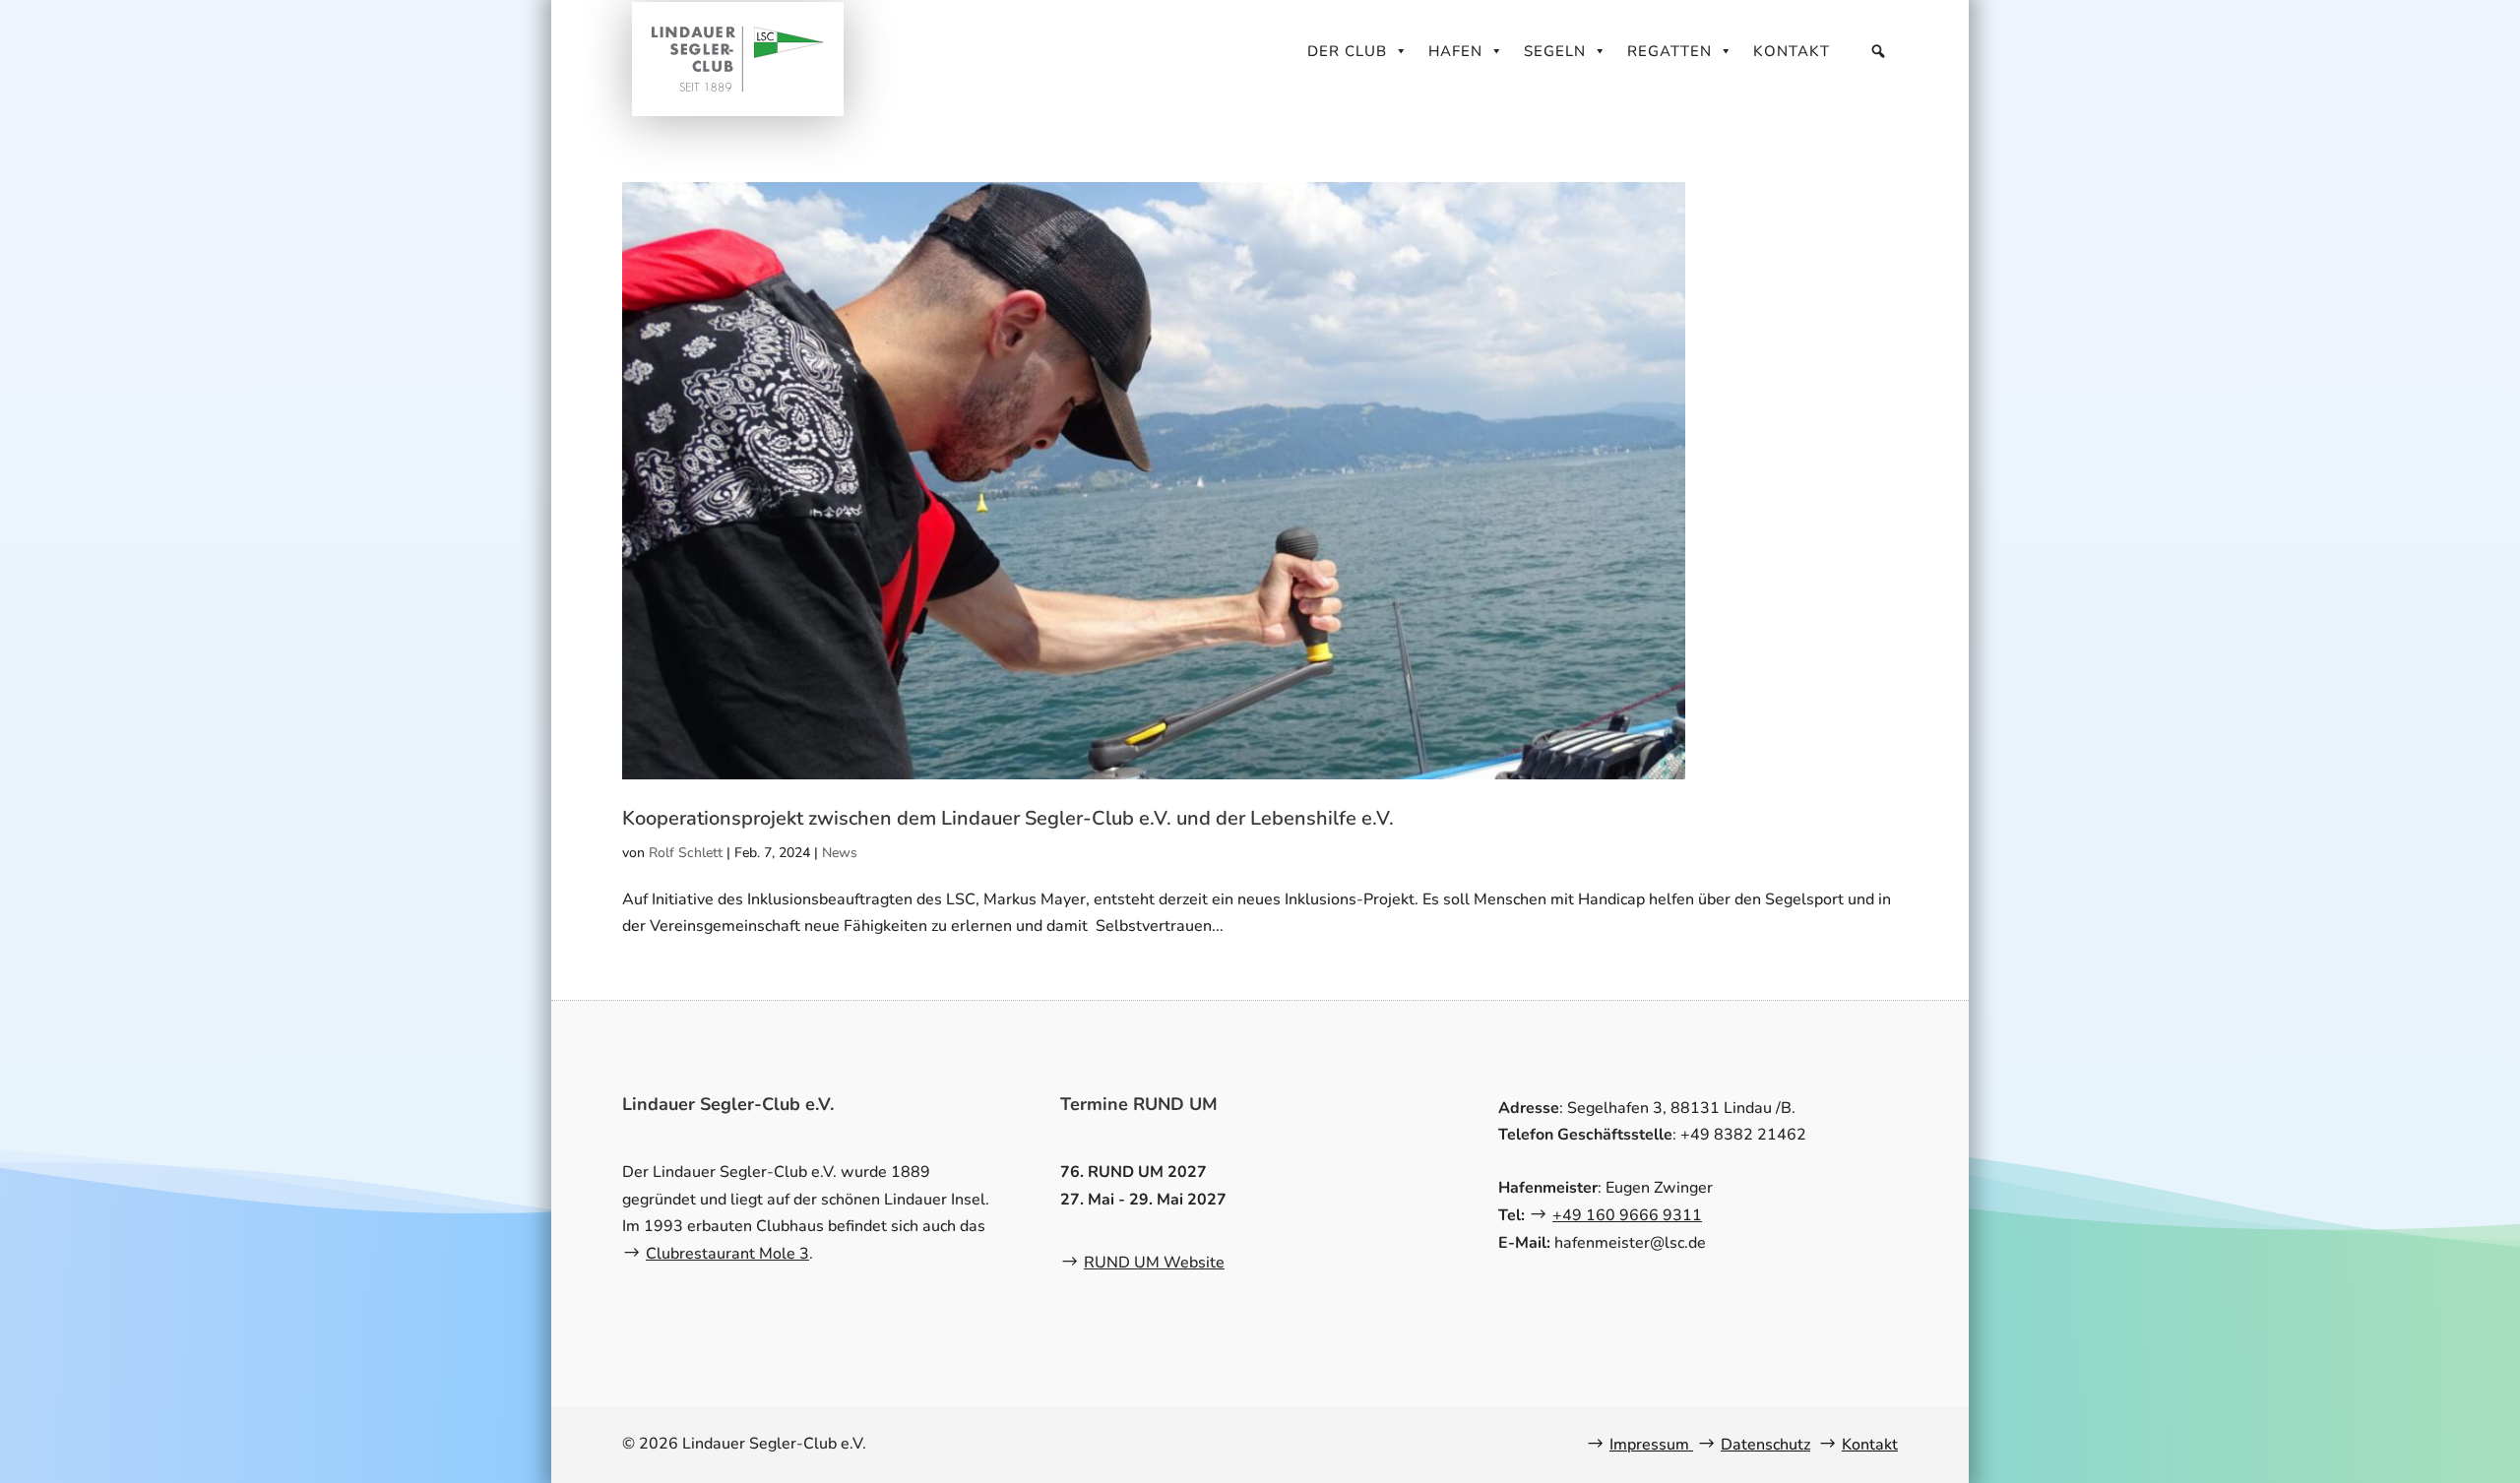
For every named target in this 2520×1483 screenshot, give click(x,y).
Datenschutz (1765, 1445)
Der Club (1347, 51)
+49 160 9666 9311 (1627, 1215)
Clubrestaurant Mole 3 (727, 1254)
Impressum (1651, 1445)
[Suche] (1879, 51)
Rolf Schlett (686, 853)
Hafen (1455, 51)
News (840, 853)
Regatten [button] (1669, 51)
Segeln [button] (1555, 51)
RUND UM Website (1154, 1263)
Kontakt (1792, 51)
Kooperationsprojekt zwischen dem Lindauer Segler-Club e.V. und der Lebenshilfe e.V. (1008, 818)
